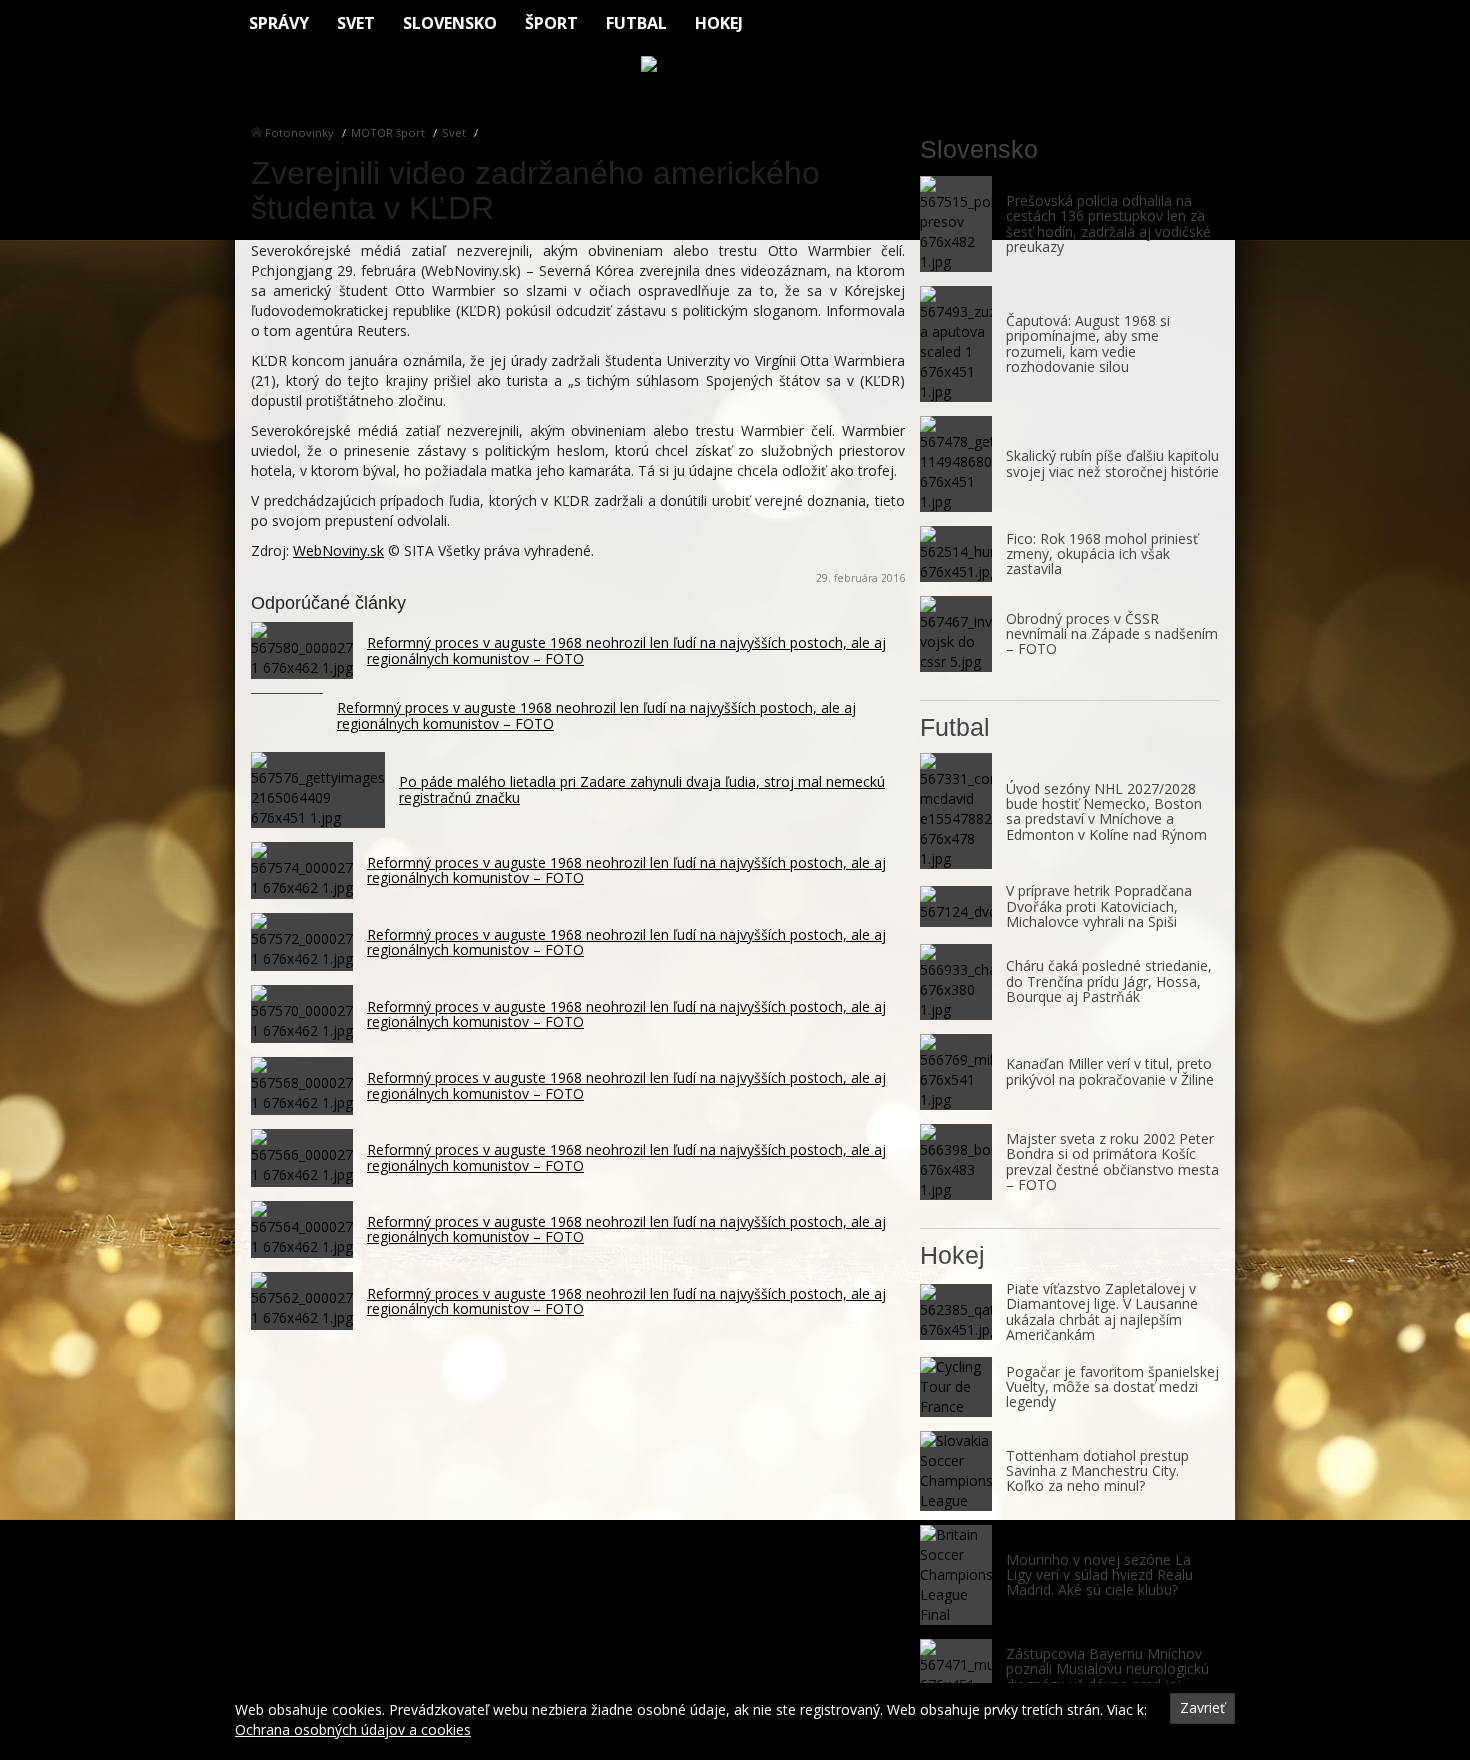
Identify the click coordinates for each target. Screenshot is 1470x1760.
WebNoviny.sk (338, 550)
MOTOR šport (388, 132)
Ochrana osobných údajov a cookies (353, 1729)
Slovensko (450, 23)
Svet (356, 23)
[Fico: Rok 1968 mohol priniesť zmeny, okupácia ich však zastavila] (956, 554)
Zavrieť (1202, 1707)
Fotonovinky (299, 132)
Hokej (719, 23)
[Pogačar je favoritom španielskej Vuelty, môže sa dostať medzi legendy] (956, 1387)
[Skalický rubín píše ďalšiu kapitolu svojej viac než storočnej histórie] (956, 464)
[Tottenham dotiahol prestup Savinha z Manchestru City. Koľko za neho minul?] (956, 1471)
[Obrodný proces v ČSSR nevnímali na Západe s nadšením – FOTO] (956, 634)
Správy (279, 23)
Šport (551, 23)
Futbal (636, 23)
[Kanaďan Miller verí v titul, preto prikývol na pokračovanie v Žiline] (956, 1072)
